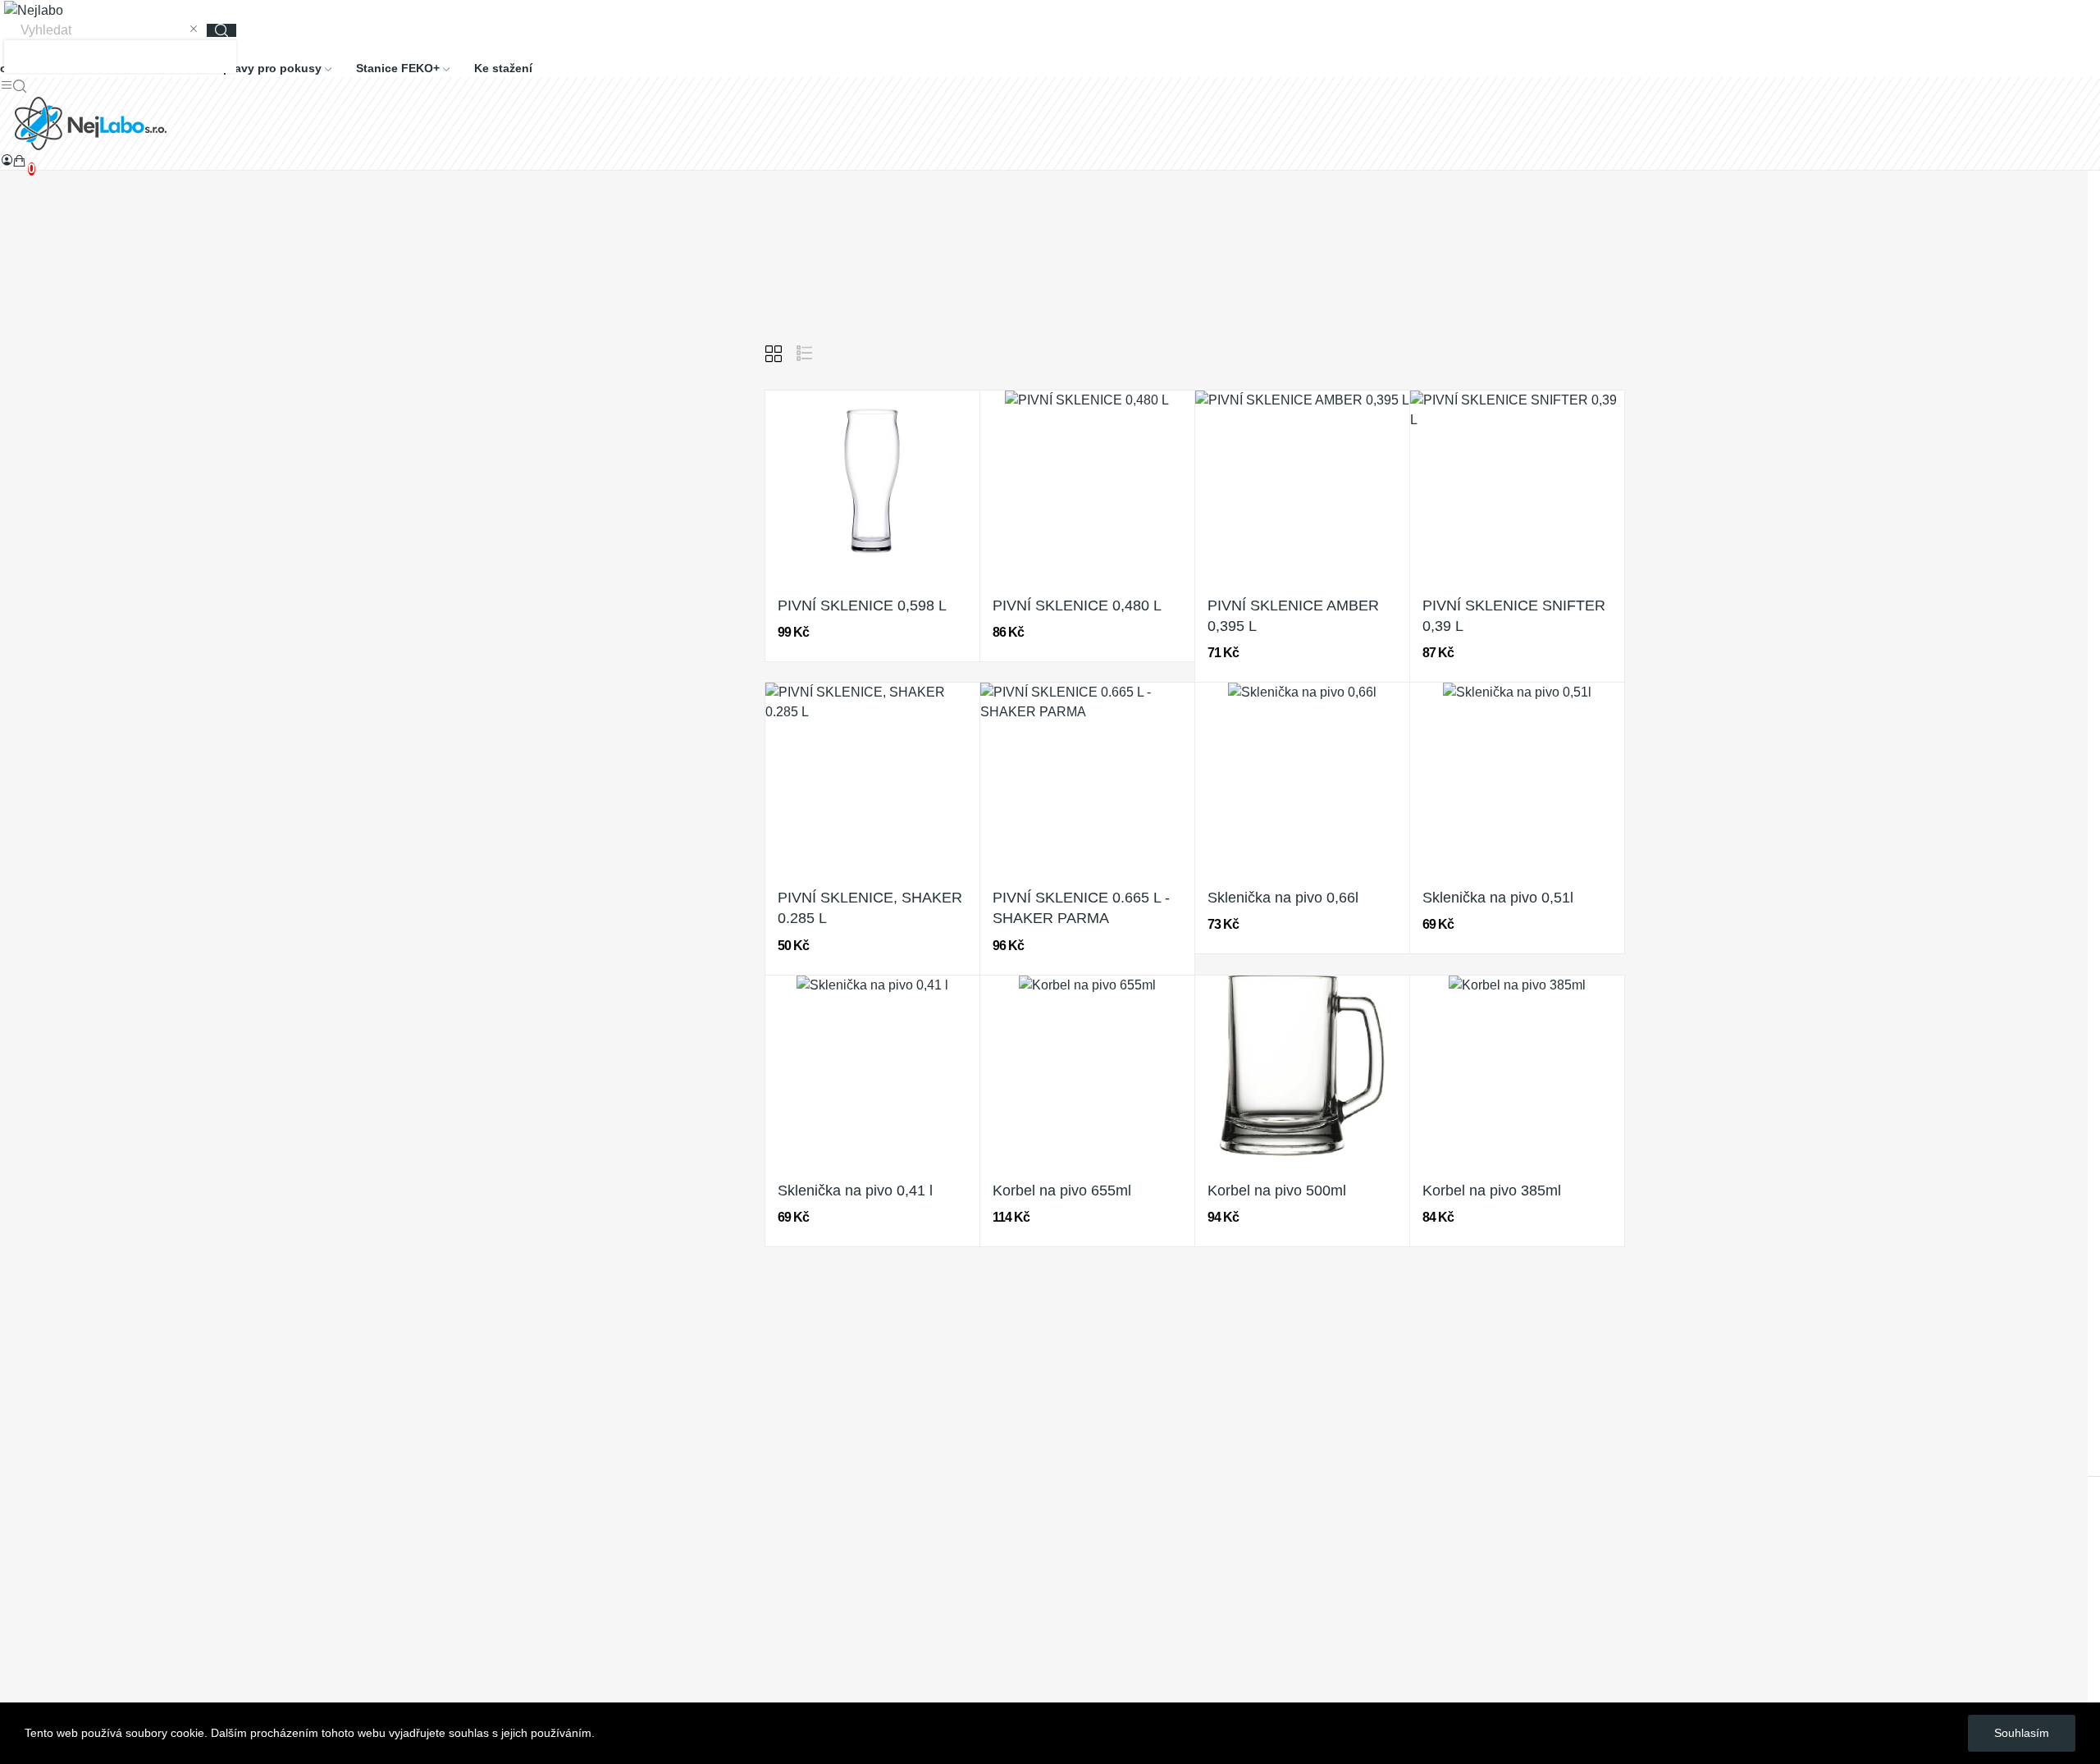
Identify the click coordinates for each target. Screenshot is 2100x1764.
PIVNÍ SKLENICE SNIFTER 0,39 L (1514, 616)
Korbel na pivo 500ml (1277, 1190)
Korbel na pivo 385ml (1492, 1190)
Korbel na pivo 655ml (1062, 1190)
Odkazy (22, 1577)
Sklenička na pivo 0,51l (1498, 898)
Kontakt (22, 1608)
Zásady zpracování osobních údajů (102, 1486)
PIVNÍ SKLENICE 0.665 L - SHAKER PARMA (1081, 908)
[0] (20, 161)
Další (1230, 1303)
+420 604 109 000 (53, 1435)
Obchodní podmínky (58, 1517)
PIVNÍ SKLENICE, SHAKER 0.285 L (870, 908)
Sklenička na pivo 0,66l (1283, 898)
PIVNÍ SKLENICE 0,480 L (1077, 606)
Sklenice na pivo (537, 350)
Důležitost (1513, 354)
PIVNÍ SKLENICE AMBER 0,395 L (1293, 616)
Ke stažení (31, 1547)
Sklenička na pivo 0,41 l (855, 1190)
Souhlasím (2022, 1733)
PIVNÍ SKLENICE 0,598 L (862, 606)
